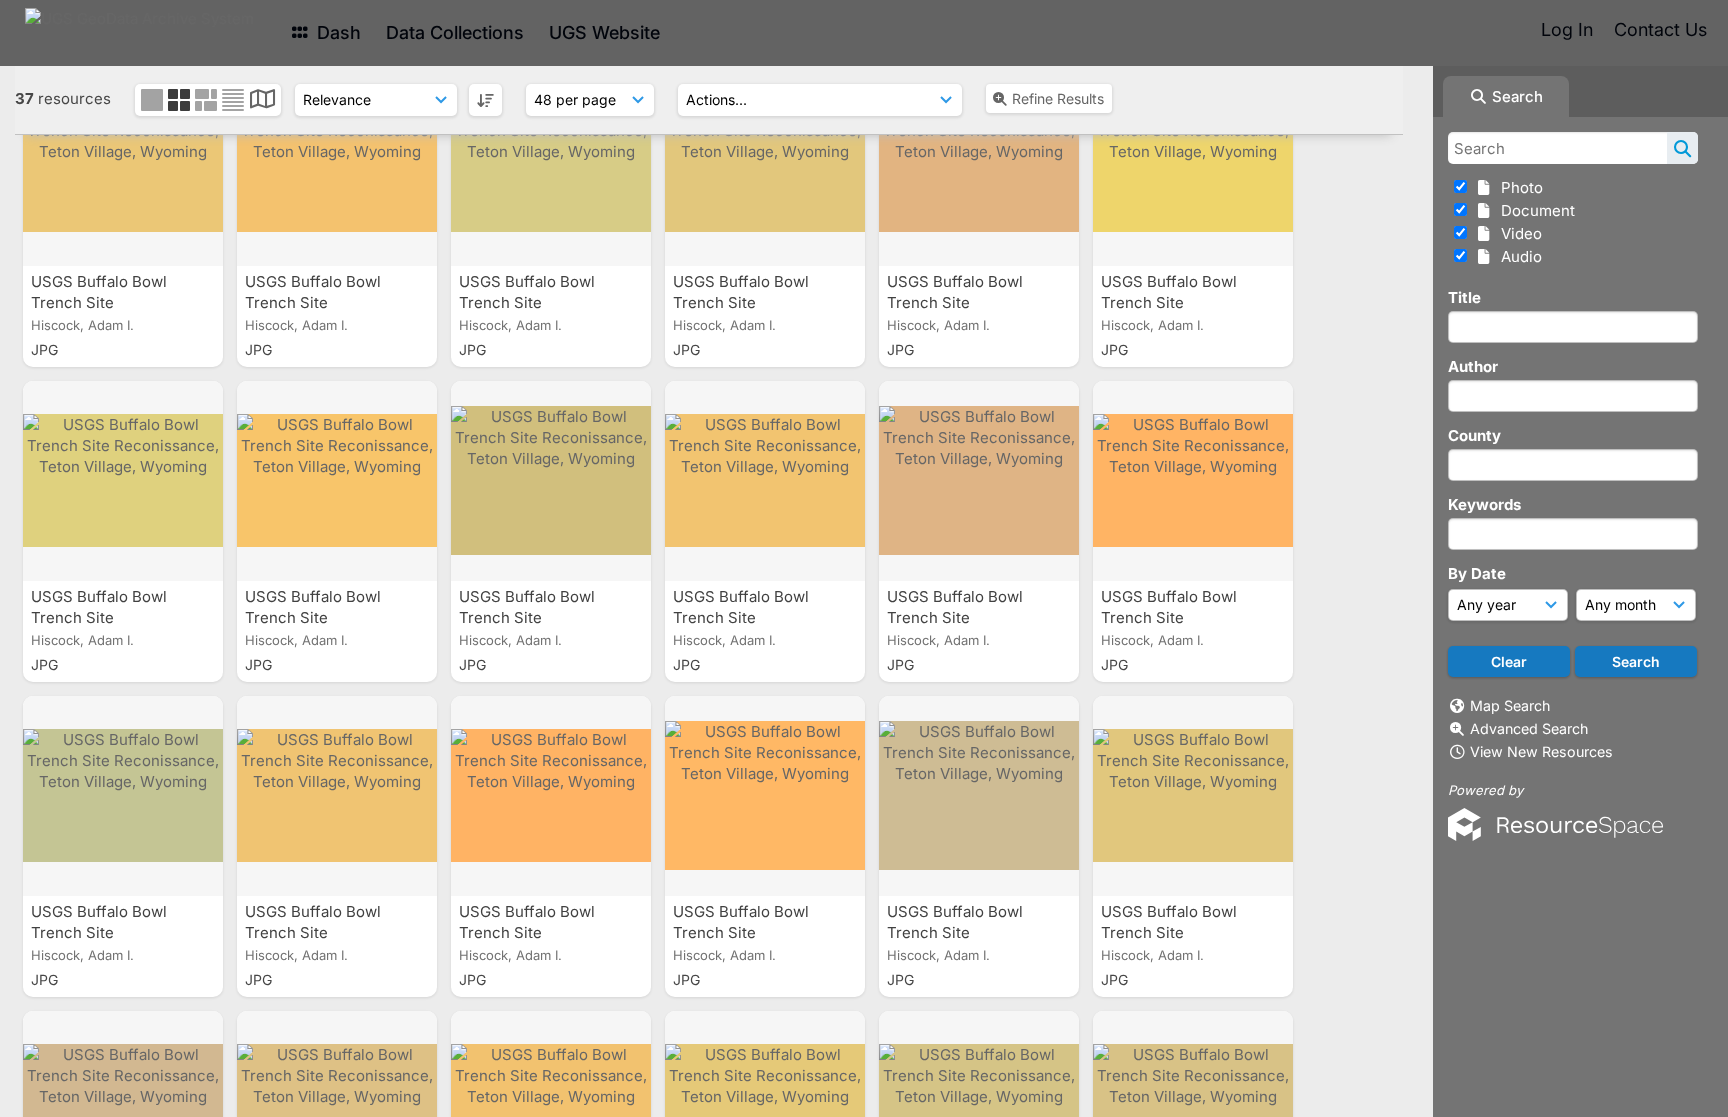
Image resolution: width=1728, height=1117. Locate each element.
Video (1517, 233)
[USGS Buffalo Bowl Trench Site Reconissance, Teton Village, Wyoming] (123, 166)
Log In (1567, 29)
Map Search (1510, 705)
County (1474, 435)
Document (1534, 210)
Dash (336, 32)
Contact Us (1660, 29)
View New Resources (1541, 751)
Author (1473, 366)
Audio (1517, 256)
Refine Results (1058, 98)
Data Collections (455, 32)
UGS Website (604, 32)
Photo (1518, 187)
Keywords (1484, 504)
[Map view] (262, 101)
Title (1464, 297)
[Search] (1682, 148)
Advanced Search (1529, 728)
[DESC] (485, 100)
